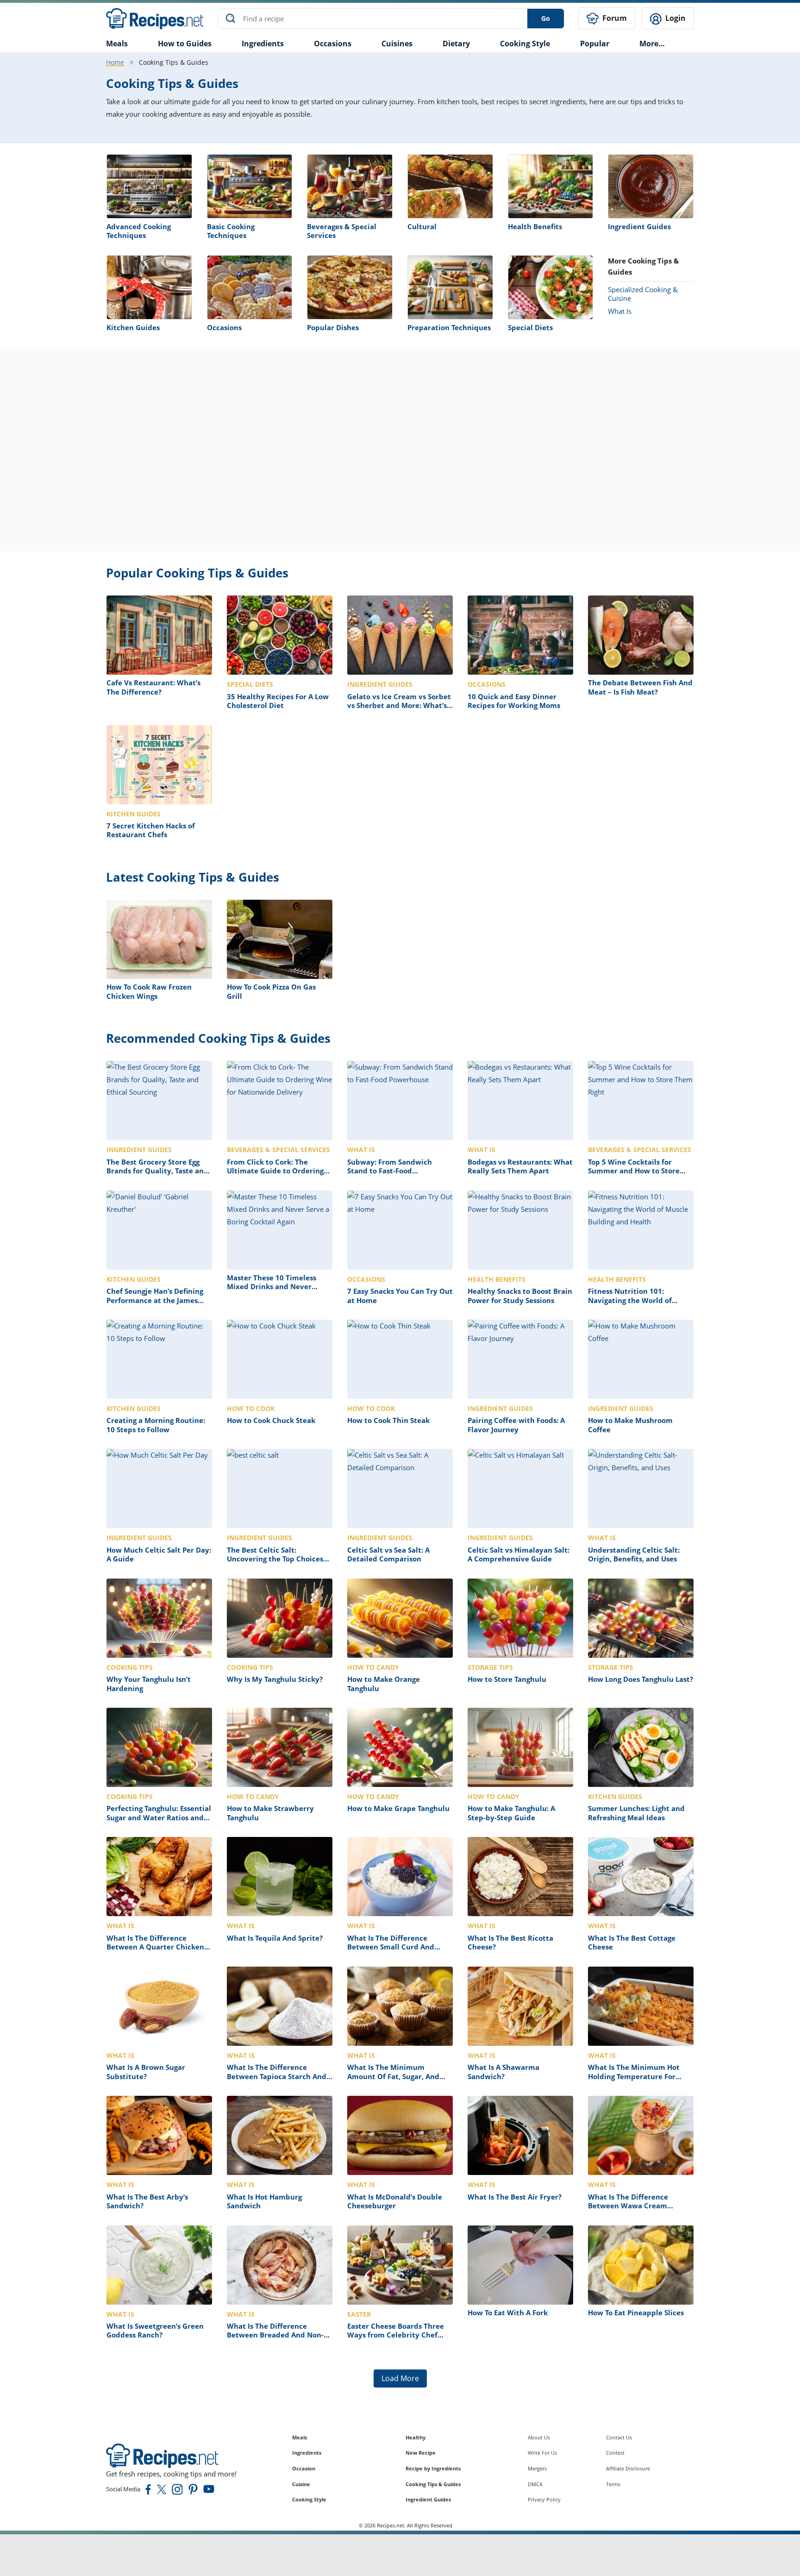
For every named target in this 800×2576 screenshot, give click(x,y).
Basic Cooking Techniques (231, 231)
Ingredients (263, 44)
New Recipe (421, 2453)
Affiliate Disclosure (628, 2468)
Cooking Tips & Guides (433, 2484)
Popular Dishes (333, 327)
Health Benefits (535, 226)
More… (652, 44)
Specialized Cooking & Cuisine (643, 294)
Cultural (422, 226)
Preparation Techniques (449, 327)
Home (115, 62)
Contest (615, 2453)
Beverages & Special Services (342, 231)
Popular (595, 44)
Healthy (416, 2437)
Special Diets (530, 327)
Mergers (537, 2468)
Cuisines (397, 44)
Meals (300, 2437)
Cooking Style (309, 2499)
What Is (620, 311)
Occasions (333, 44)
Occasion (304, 2468)
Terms (613, 2484)
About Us (539, 2437)
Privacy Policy (544, 2499)
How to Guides (185, 44)
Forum (614, 18)
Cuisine (301, 2484)
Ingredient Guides (639, 226)
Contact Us (619, 2437)
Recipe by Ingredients (433, 2468)
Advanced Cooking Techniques (139, 231)
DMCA (535, 2484)
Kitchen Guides (133, 327)
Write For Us (542, 2453)
